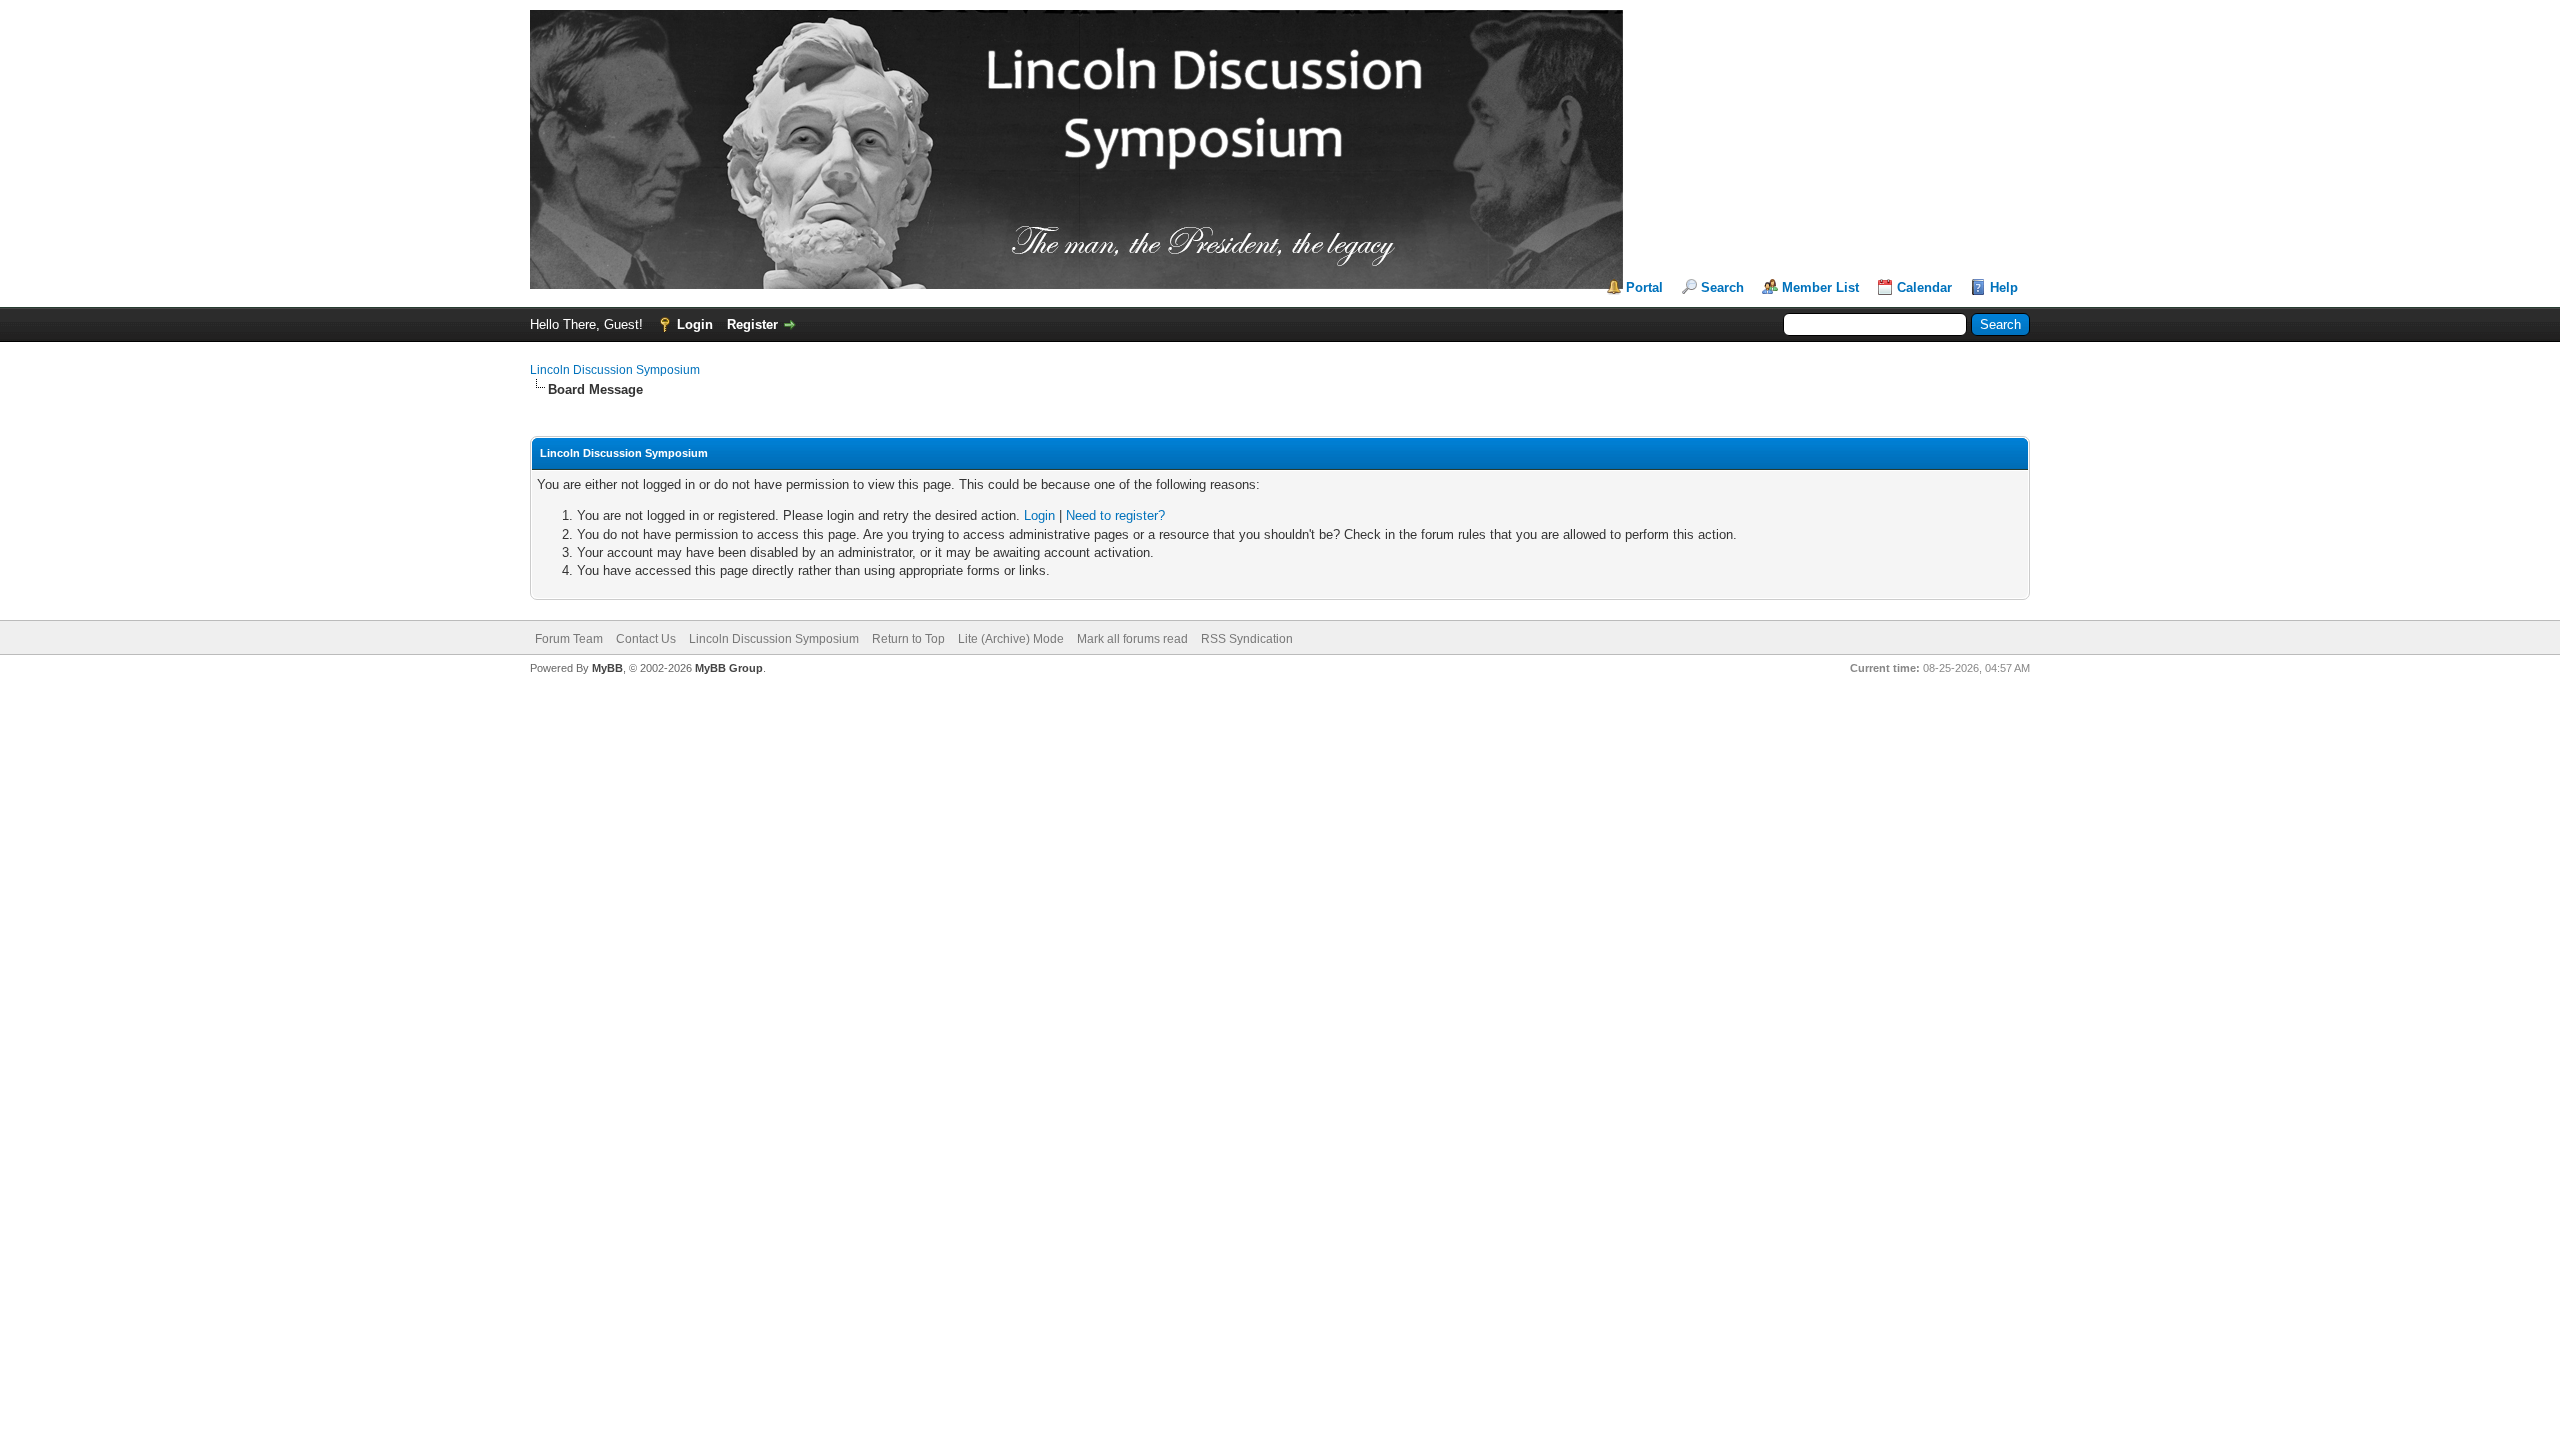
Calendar (1924, 287)
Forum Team (569, 639)
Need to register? (1115, 515)
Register (752, 324)
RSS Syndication (1247, 639)
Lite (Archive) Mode (1011, 639)
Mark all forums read (1132, 639)
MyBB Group (729, 668)
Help (2004, 287)
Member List (1820, 287)
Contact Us (646, 639)
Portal (1644, 287)
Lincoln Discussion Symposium (615, 370)
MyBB (607, 668)
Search (1722, 287)
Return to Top (908, 639)
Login (695, 324)
